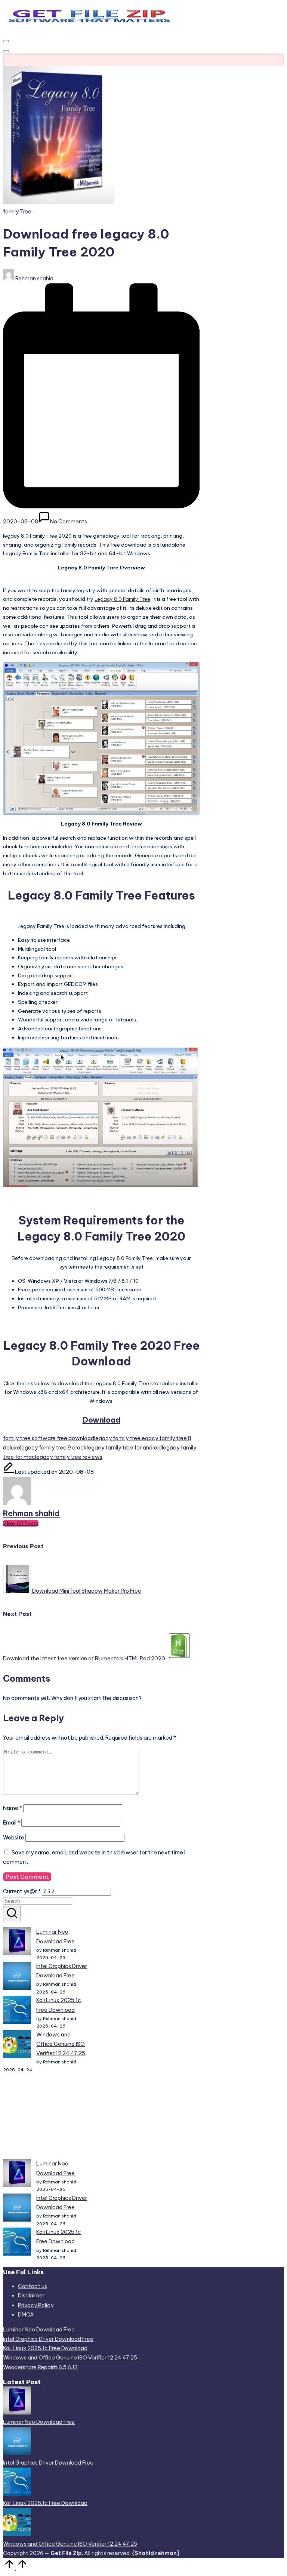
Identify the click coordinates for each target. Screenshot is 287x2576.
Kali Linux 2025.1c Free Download (45, 2348)
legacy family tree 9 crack (53, 1448)
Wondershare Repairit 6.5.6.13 (40, 2367)
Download (101, 1420)
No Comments (69, 522)
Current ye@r (22, 1891)
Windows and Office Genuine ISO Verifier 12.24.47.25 (61, 2044)
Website (14, 1838)
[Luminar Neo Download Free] (17, 1943)
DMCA (26, 2315)
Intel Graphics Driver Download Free (48, 2339)
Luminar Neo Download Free (39, 2330)
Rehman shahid (31, 1513)
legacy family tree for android (124, 1448)
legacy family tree (117, 1438)
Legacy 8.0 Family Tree (122, 599)
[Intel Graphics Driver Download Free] (17, 1977)
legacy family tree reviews (69, 1457)
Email (12, 1823)
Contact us (33, 2286)
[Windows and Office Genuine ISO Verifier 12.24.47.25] (17, 2046)
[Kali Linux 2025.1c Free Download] (17, 2011)
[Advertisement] (45, 2117)
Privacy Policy (36, 2305)
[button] (21, 1523)
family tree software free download (49, 1438)
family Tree (17, 212)
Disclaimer (31, 2296)
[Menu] (6, 41)
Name (13, 1808)
